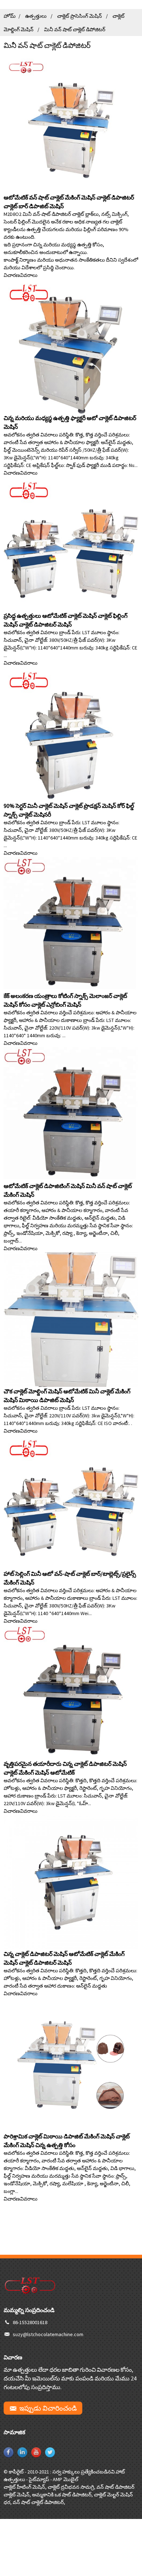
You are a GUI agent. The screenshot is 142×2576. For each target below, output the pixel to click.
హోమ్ (10, 16)
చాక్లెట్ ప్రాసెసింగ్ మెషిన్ (80, 16)
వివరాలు (29, 275)
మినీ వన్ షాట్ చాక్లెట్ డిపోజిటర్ (75, 29)
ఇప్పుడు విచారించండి (48, 2408)
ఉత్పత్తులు (36, 16)
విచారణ (12, 275)
